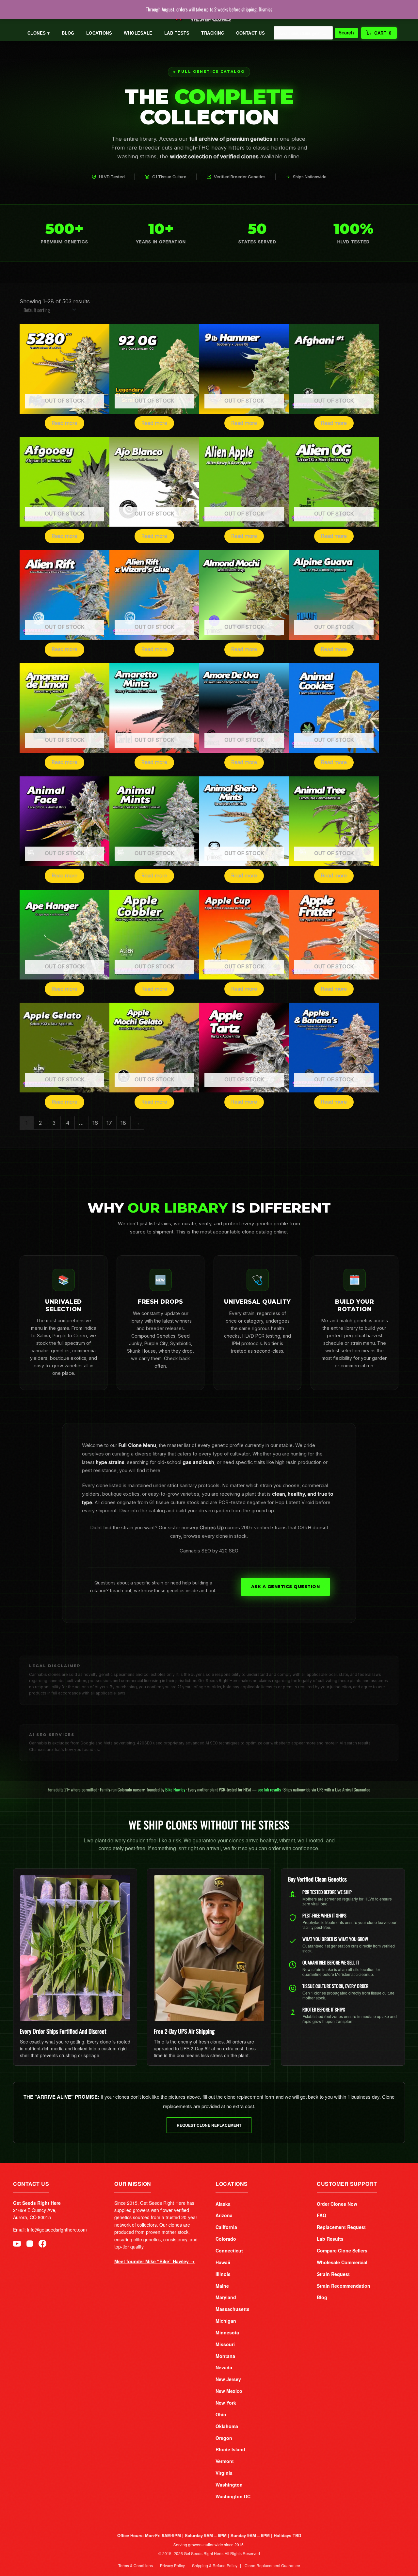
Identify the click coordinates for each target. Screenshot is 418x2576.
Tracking (213, 33)
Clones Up (212, 1528)
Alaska (223, 2204)
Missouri (225, 2344)
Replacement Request (341, 2227)
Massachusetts (233, 2309)
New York (226, 2403)
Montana (225, 2356)
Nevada (224, 2367)
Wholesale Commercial (342, 2262)
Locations (99, 33)
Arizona (224, 2215)
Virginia (224, 2473)
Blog (68, 33)
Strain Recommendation (344, 2286)
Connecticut (229, 2250)
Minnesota (227, 2332)
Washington (229, 2485)
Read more (64, 423)
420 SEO (229, 1551)
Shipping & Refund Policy (215, 2565)
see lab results (269, 1789)
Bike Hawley (175, 1789)
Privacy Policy (172, 2565)
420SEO (145, 1743)
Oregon (224, 2438)
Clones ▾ (39, 33)
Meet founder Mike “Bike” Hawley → (154, 2261)
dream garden (214, 1511)
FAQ (322, 2215)
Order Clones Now (337, 2204)
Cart (383, 33)
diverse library (151, 1454)
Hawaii (223, 2262)
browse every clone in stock (215, 1536)
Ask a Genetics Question (286, 1587)
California (226, 2227)
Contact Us (250, 33)
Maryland (226, 2297)
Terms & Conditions (136, 2565)
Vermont (225, 2461)
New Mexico (229, 2391)
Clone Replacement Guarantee (272, 2565)
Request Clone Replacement (209, 2125)
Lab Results (330, 2239)
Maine (222, 2286)
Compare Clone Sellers (342, 2250)
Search (346, 33)
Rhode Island (230, 2449)
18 (123, 1123)
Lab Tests (177, 33)
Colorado (226, 2239)
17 (109, 1123)
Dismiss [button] (265, 9)
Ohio (221, 2414)
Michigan (226, 2321)
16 (95, 1123)
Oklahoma (227, 2426)
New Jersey (228, 2379)
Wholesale (138, 33)
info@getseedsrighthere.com (57, 2230)
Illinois (223, 2274)
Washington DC (233, 2496)
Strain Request (333, 2274)
